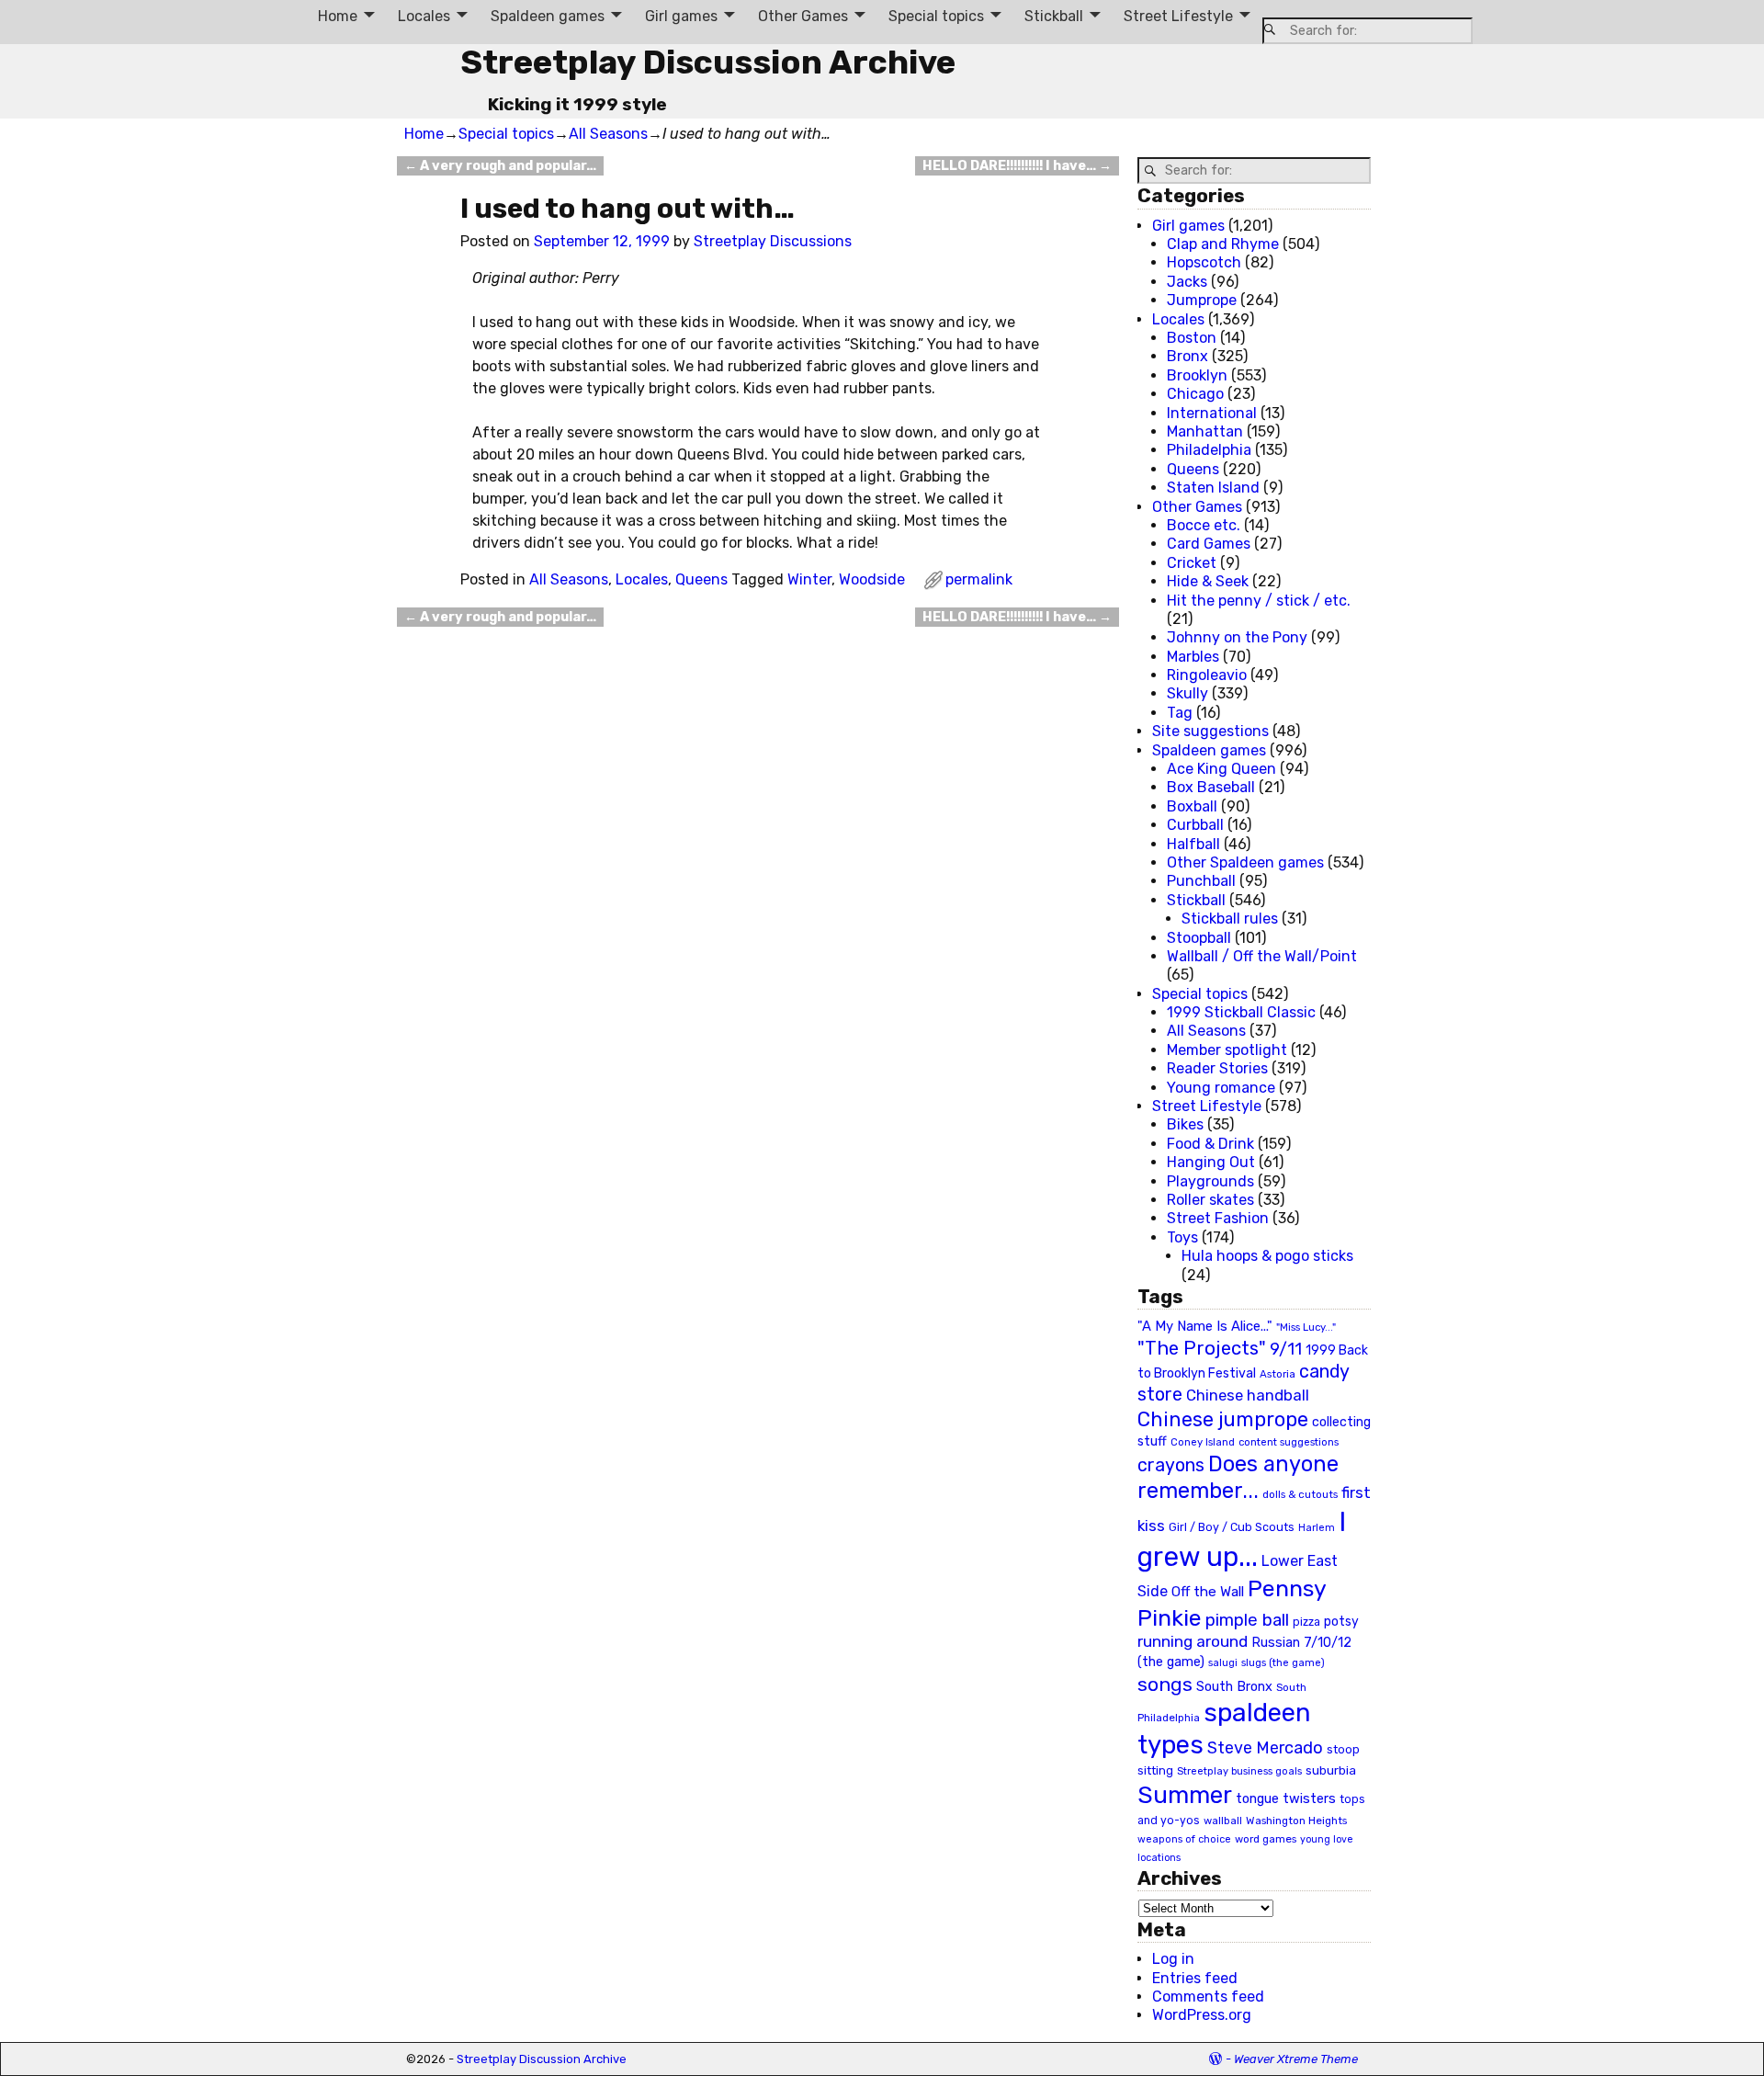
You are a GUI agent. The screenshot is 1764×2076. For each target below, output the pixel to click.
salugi (1223, 1663)
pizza (1306, 1622)
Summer (1185, 1795)
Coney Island (1203, 1442)
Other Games (803, 16)
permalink (979, 579)
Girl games (681, 16)
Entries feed (1195, 1978)
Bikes (1185, 1124)
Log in (1173, 1959)
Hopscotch (1204, 262)
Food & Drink (1210, 1144)
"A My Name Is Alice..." (1205, 1326)
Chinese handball (1248, 1395)
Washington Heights (1296, 1821)
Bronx (1187, 356)
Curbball (1195, 825)
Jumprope (1202, 300)
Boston (1192, 338)
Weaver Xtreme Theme (1296, 2059)
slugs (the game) (1283, 1662)
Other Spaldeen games (1245, 862)
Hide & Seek (1208, 581)
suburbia (1331, 1770)
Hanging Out (1211, 1162)
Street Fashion (1218, 1218)
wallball (1223, 1821)
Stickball (1054, 16)
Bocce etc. (1204, 525)
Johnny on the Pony (1237, 637)
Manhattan (1205, 431)
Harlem (1317, 1528)
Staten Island (1213, 488)
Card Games (1209, 544)
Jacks (1187, 282)
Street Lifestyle (1178, 16)
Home (338, 16)
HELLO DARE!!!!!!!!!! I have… (1017, 166)
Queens (701, 579)
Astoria (1278, 1374)
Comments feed (1208, 1997)
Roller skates (1210, 1200)
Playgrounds (1210, 1181)
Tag (1180, 713)
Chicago (1195, 394)
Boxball (1192, 806)
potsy (1341, 1621)
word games (1266, 1839)
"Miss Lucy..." (1306, 1327)
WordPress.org (1202, 2015)
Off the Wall (1208, 1592)
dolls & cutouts (1300, 1494)
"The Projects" (1202, 1348)
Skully (1187, 693)
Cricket (1192, 563)
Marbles (1193, 657)
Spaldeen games (548, 16)
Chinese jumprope (1223, 1419)
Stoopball (1199, 938)
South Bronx (1234, 1687)
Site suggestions (1210, 731)
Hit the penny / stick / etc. (1259, 601)
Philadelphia (1209, 450)
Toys (1182, 1237)
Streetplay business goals (1239, 1771)
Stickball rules (1230, 919)
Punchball (1201, 881)
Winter (809, 579)
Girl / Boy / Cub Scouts (1232, 1527)
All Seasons (608, 134)
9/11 (1286, 1349)
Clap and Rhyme (1223, 244)
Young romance (1221, 1088)
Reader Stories (1217, 1068)
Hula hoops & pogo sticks (1267, 1256)
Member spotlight (1227, 1050)
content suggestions (1289, 1442)
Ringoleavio (1207, 675)
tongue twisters (1286, 1798)
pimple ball (1247, 1620)
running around (1193, 1641)
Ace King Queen (1221, 769)
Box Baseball (1211, 787)
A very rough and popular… (500, 166)
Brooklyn (1197, 375)
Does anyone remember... (1238, 1478)
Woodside (872, 579)
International (1212, 413)
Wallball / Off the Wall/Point (1262, 956)
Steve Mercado (1265, 1747)
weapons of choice (1184, 1839)
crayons (1171, 1465)
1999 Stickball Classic (1241, 1012)
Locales (424, 16)
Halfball (1193, 844)
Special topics (936, 16)
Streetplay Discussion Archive (708, 62)
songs (1165, 1684)
